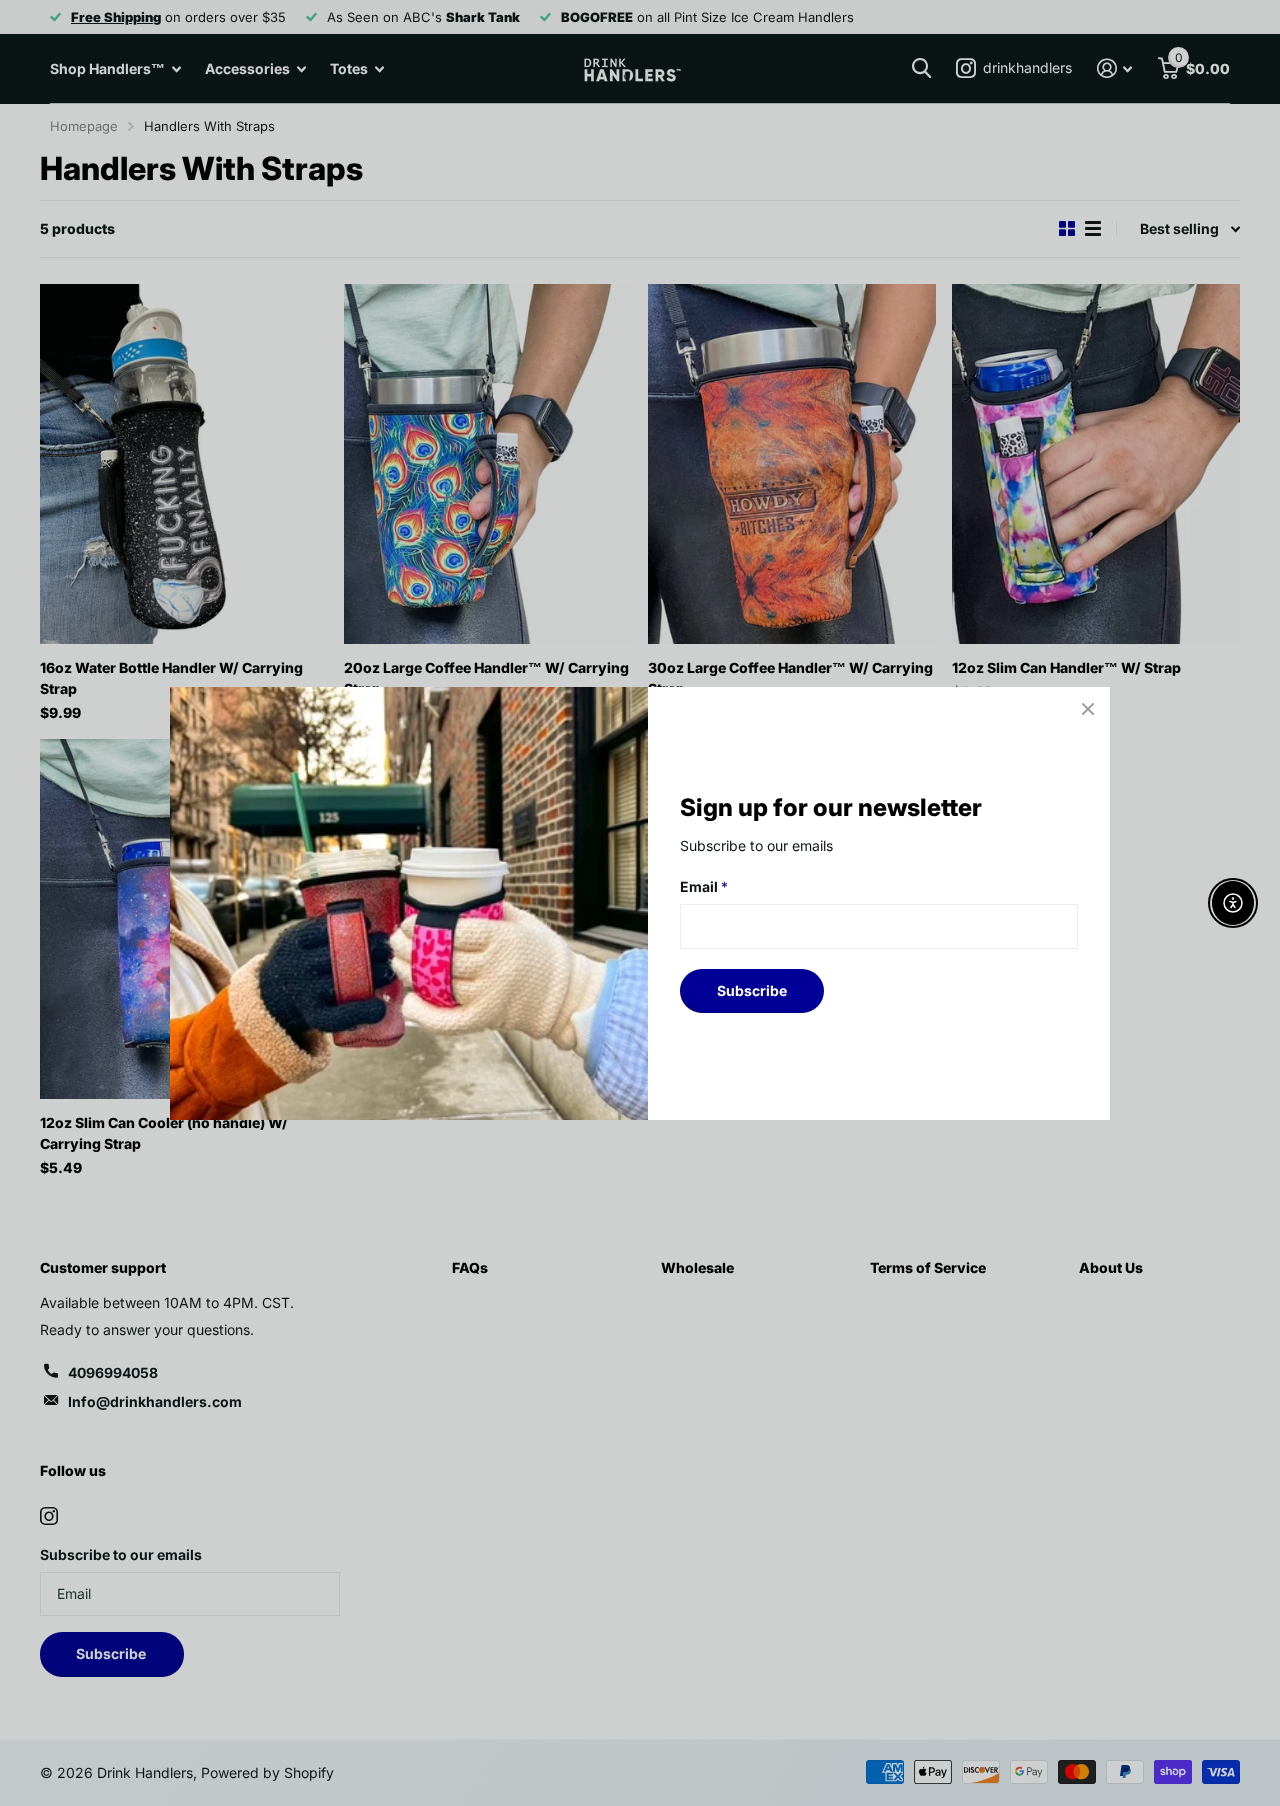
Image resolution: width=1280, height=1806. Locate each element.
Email (704, 886)
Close (1088, 709)
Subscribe (752, 989)
